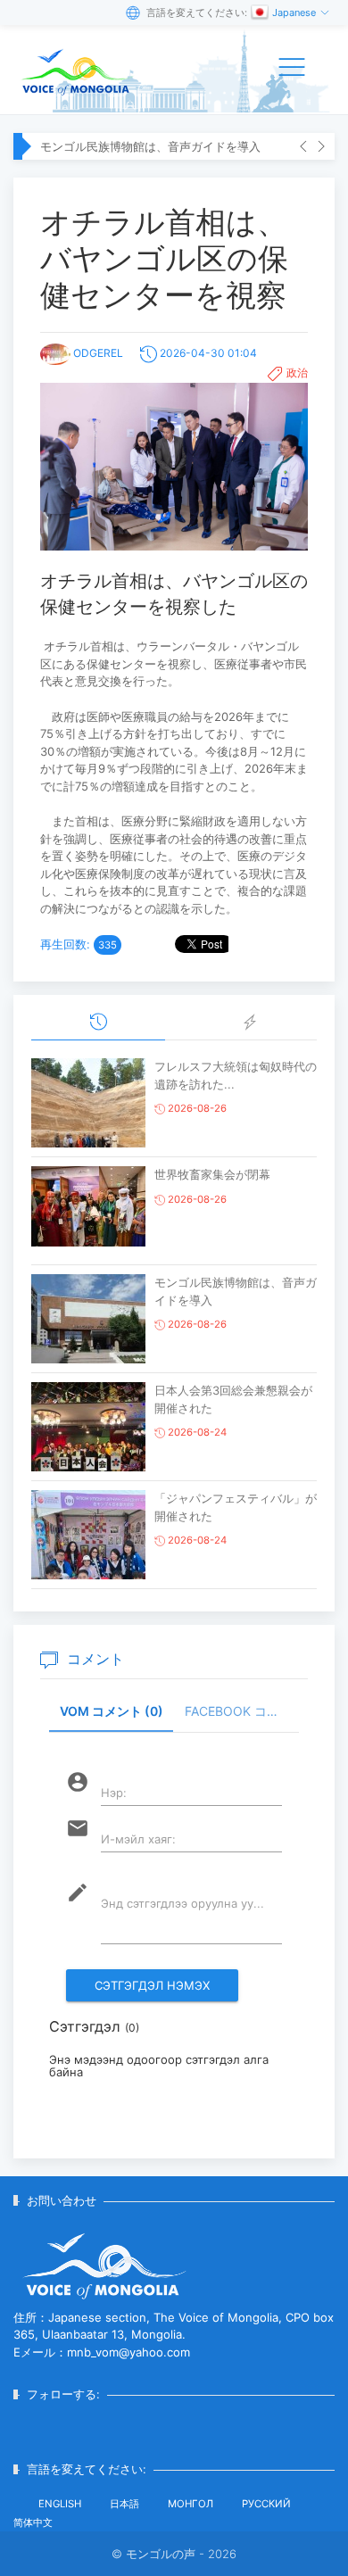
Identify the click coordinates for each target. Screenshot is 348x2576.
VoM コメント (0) (112, 1711)
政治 (297, 373)
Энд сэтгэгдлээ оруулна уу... (182, 1903)
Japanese (295, 12)
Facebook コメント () (242, 1711)
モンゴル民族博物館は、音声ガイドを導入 (150, 146)
